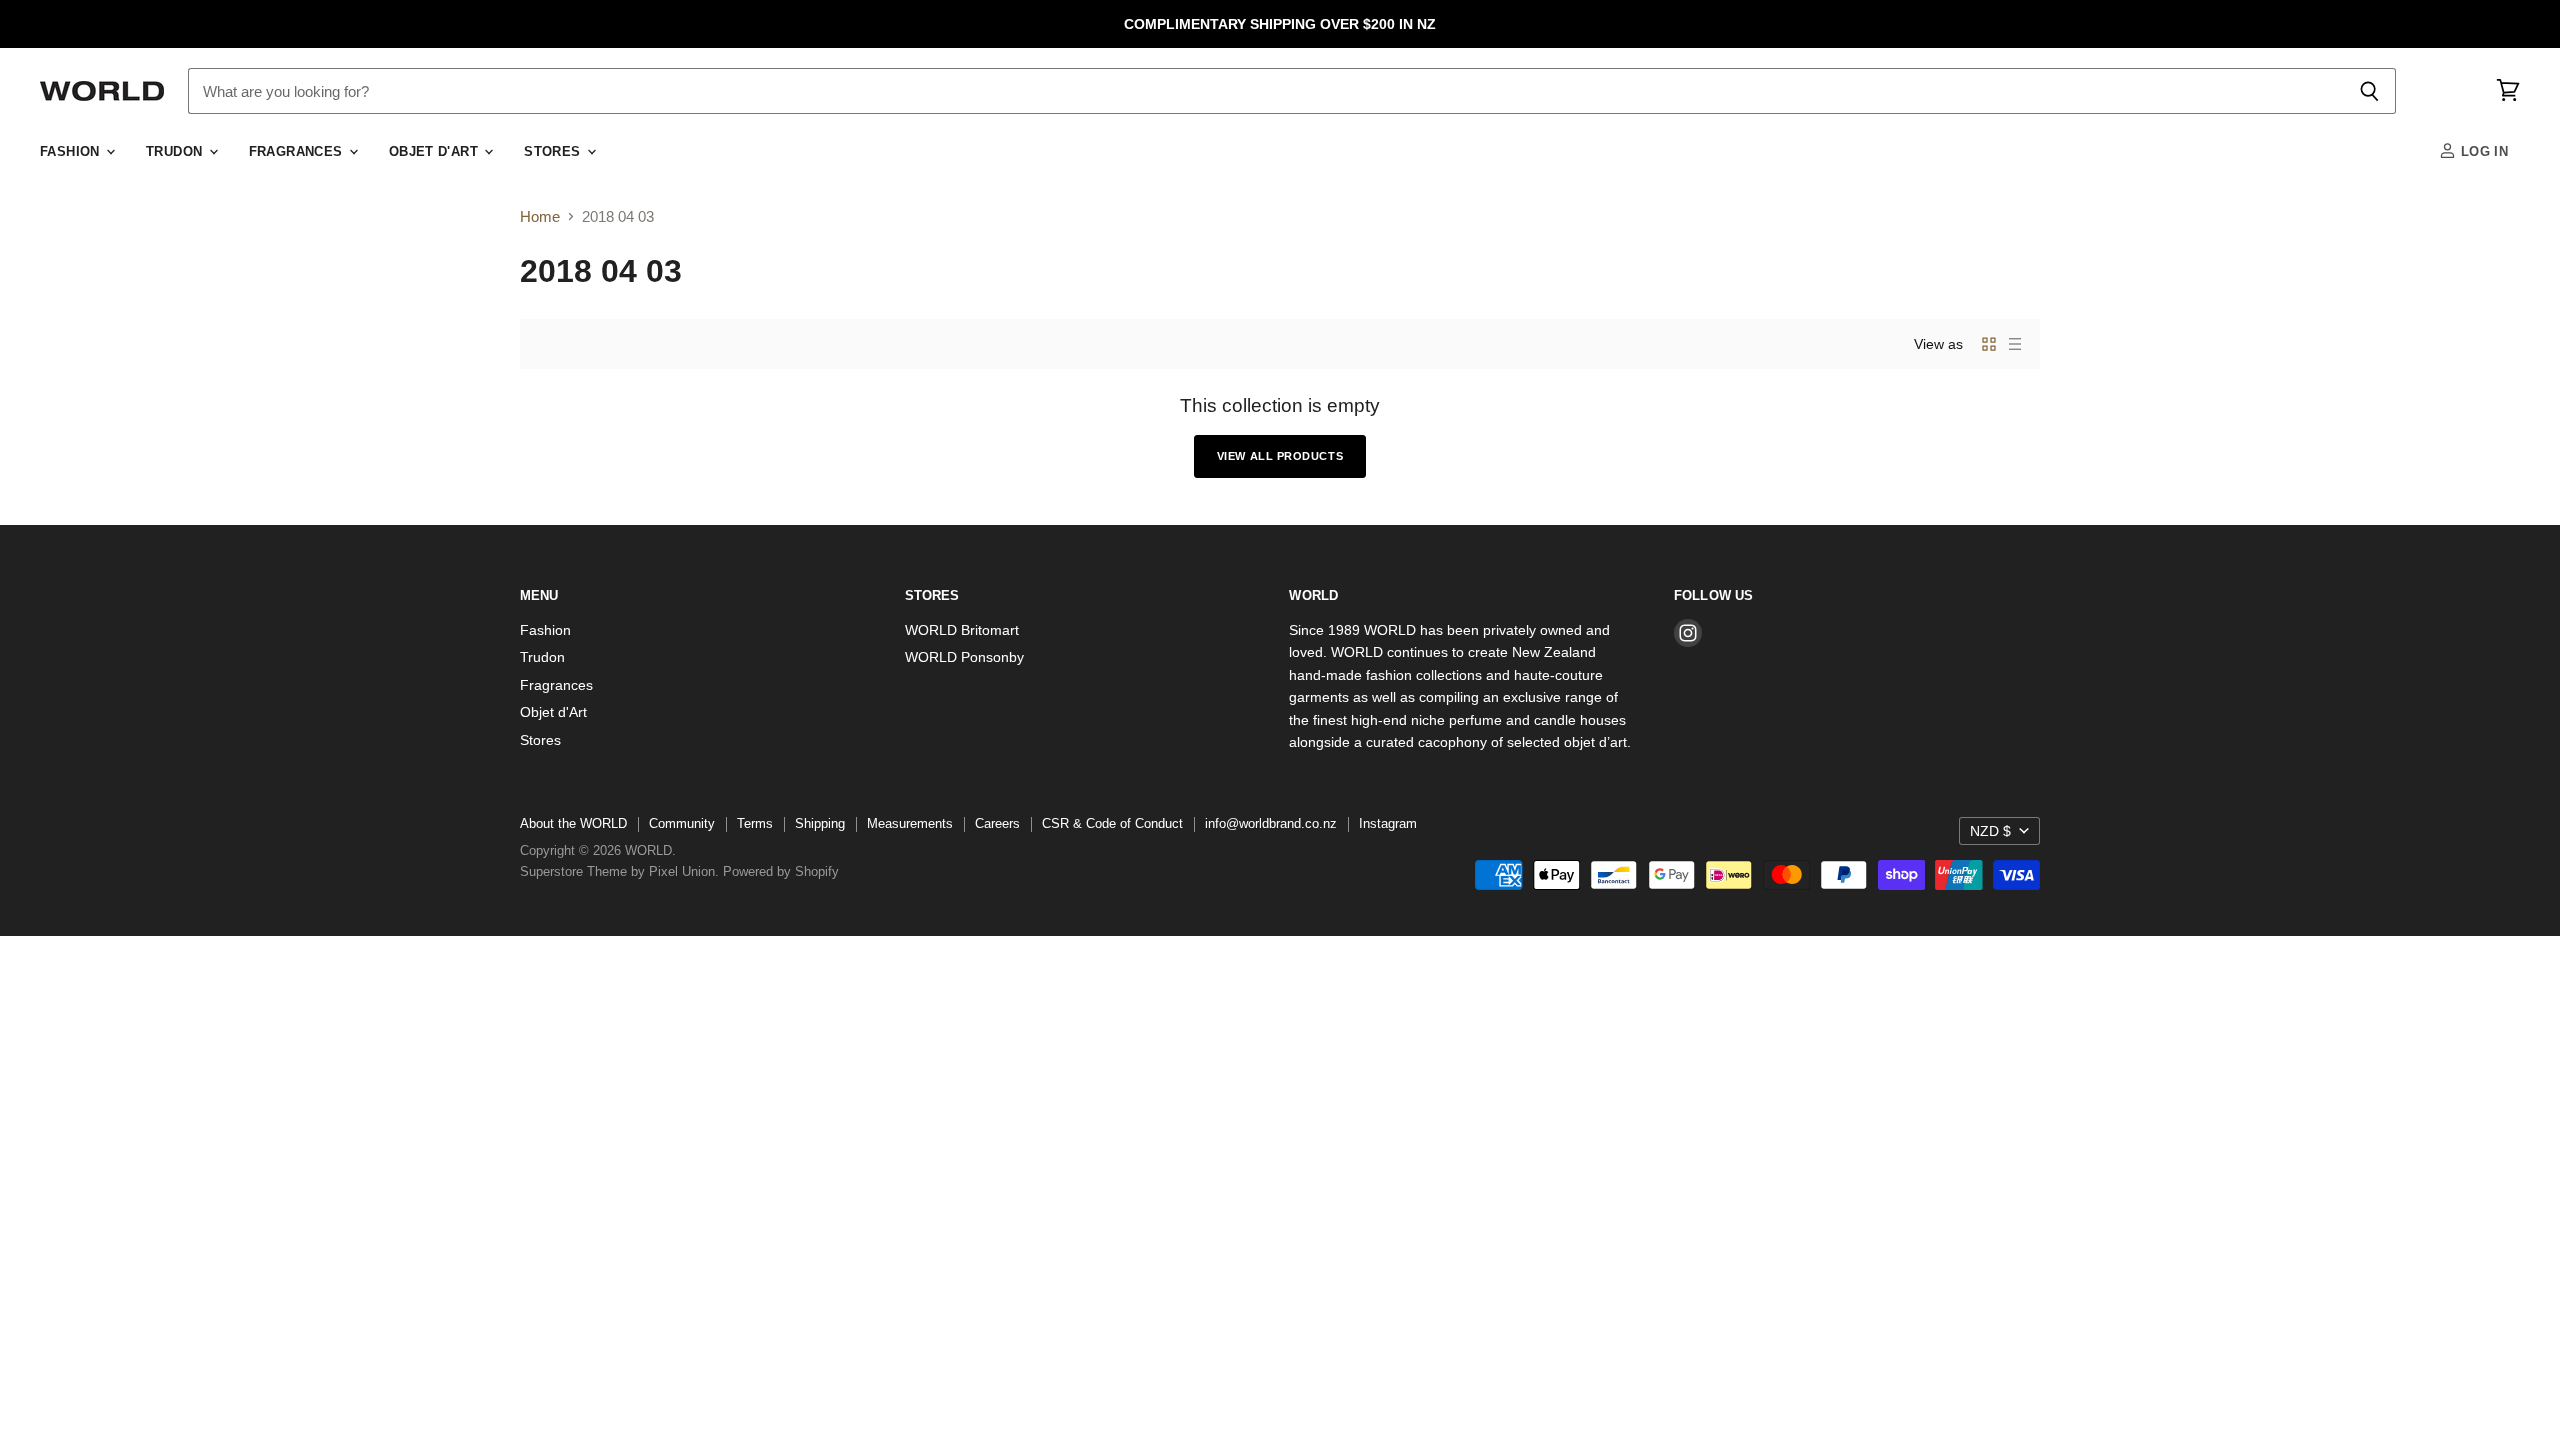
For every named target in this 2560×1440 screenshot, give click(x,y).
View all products (1280, 456)
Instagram (1388, 823)
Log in (2482, 152)
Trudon (176, 152)
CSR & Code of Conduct (1112, 823)
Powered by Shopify (781, 871)
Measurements (910, 823)
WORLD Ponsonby (964, 657)
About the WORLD (573, 823)
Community (682, 823)
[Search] (2369, 91)
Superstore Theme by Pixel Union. (619, 871)
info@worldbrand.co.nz (1271, 823)
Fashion (72, 152)
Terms (755, 823)
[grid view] (1989, 344)
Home (540, 216)
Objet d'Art (436, 152)
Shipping (820, 823)
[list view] (2015, 344)
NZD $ (1990, 831)
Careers (997, 823)
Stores (554, 152)
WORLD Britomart (962, 630)
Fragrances (298, 152)
